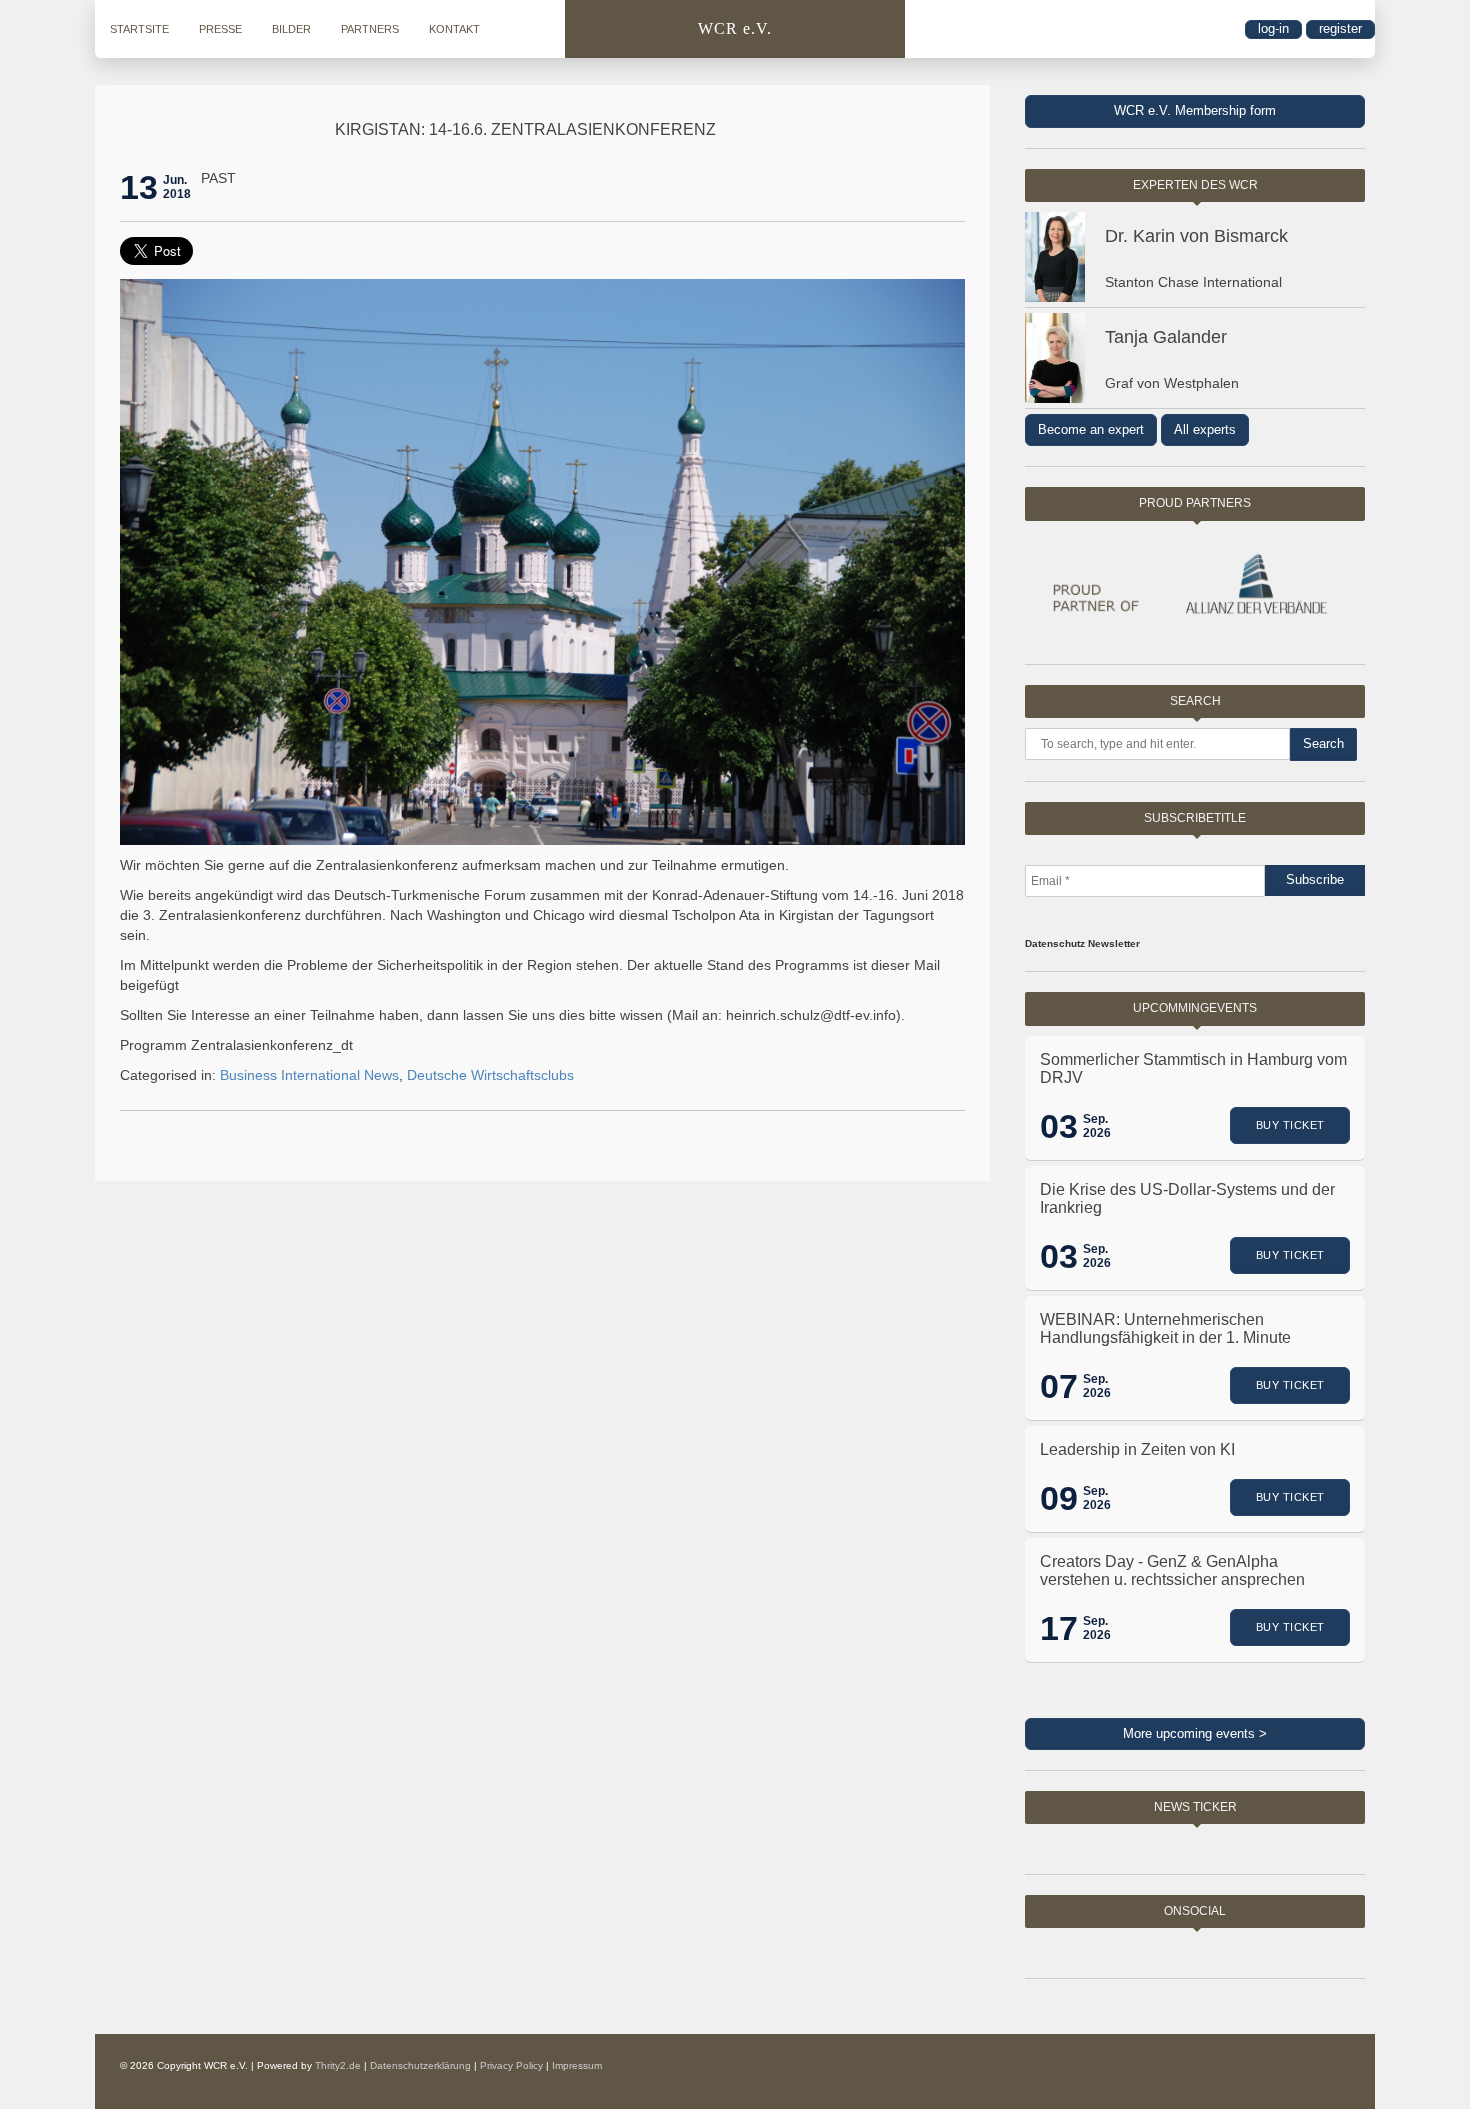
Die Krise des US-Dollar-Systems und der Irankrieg (1187, 1198)
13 (139, 187)
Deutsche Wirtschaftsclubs (490, 1075)
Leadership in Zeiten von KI (1137, 1449)
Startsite (139, 29)
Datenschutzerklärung (420, 2065)
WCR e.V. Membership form (1195, 110)
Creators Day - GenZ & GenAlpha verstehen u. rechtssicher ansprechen (1172, 1570)
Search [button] (1323, 743)
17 (1059, 1628)
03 (1059, 1126)
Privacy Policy (511, 2065)
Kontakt (454, 29)
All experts (1205, 429)
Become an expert (1091, 429)
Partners (370, 29)
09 (1059, 1498)
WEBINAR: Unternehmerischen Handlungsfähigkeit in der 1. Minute (1165, 1328)
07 (1059, 1386)
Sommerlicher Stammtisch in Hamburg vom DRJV (1193, 1068)
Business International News (309, 1075)
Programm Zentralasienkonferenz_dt (236, 1045)
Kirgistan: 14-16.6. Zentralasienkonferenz (525, 129)
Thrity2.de (338, 2065)
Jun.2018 (177, 187)
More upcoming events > (1195, 1733)
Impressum (577, 2065)
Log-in (1273, 28)
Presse (220, 29)
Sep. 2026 (1097, 1126)
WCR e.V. (735, 28)
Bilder (291, 29)
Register (1340, 28)
